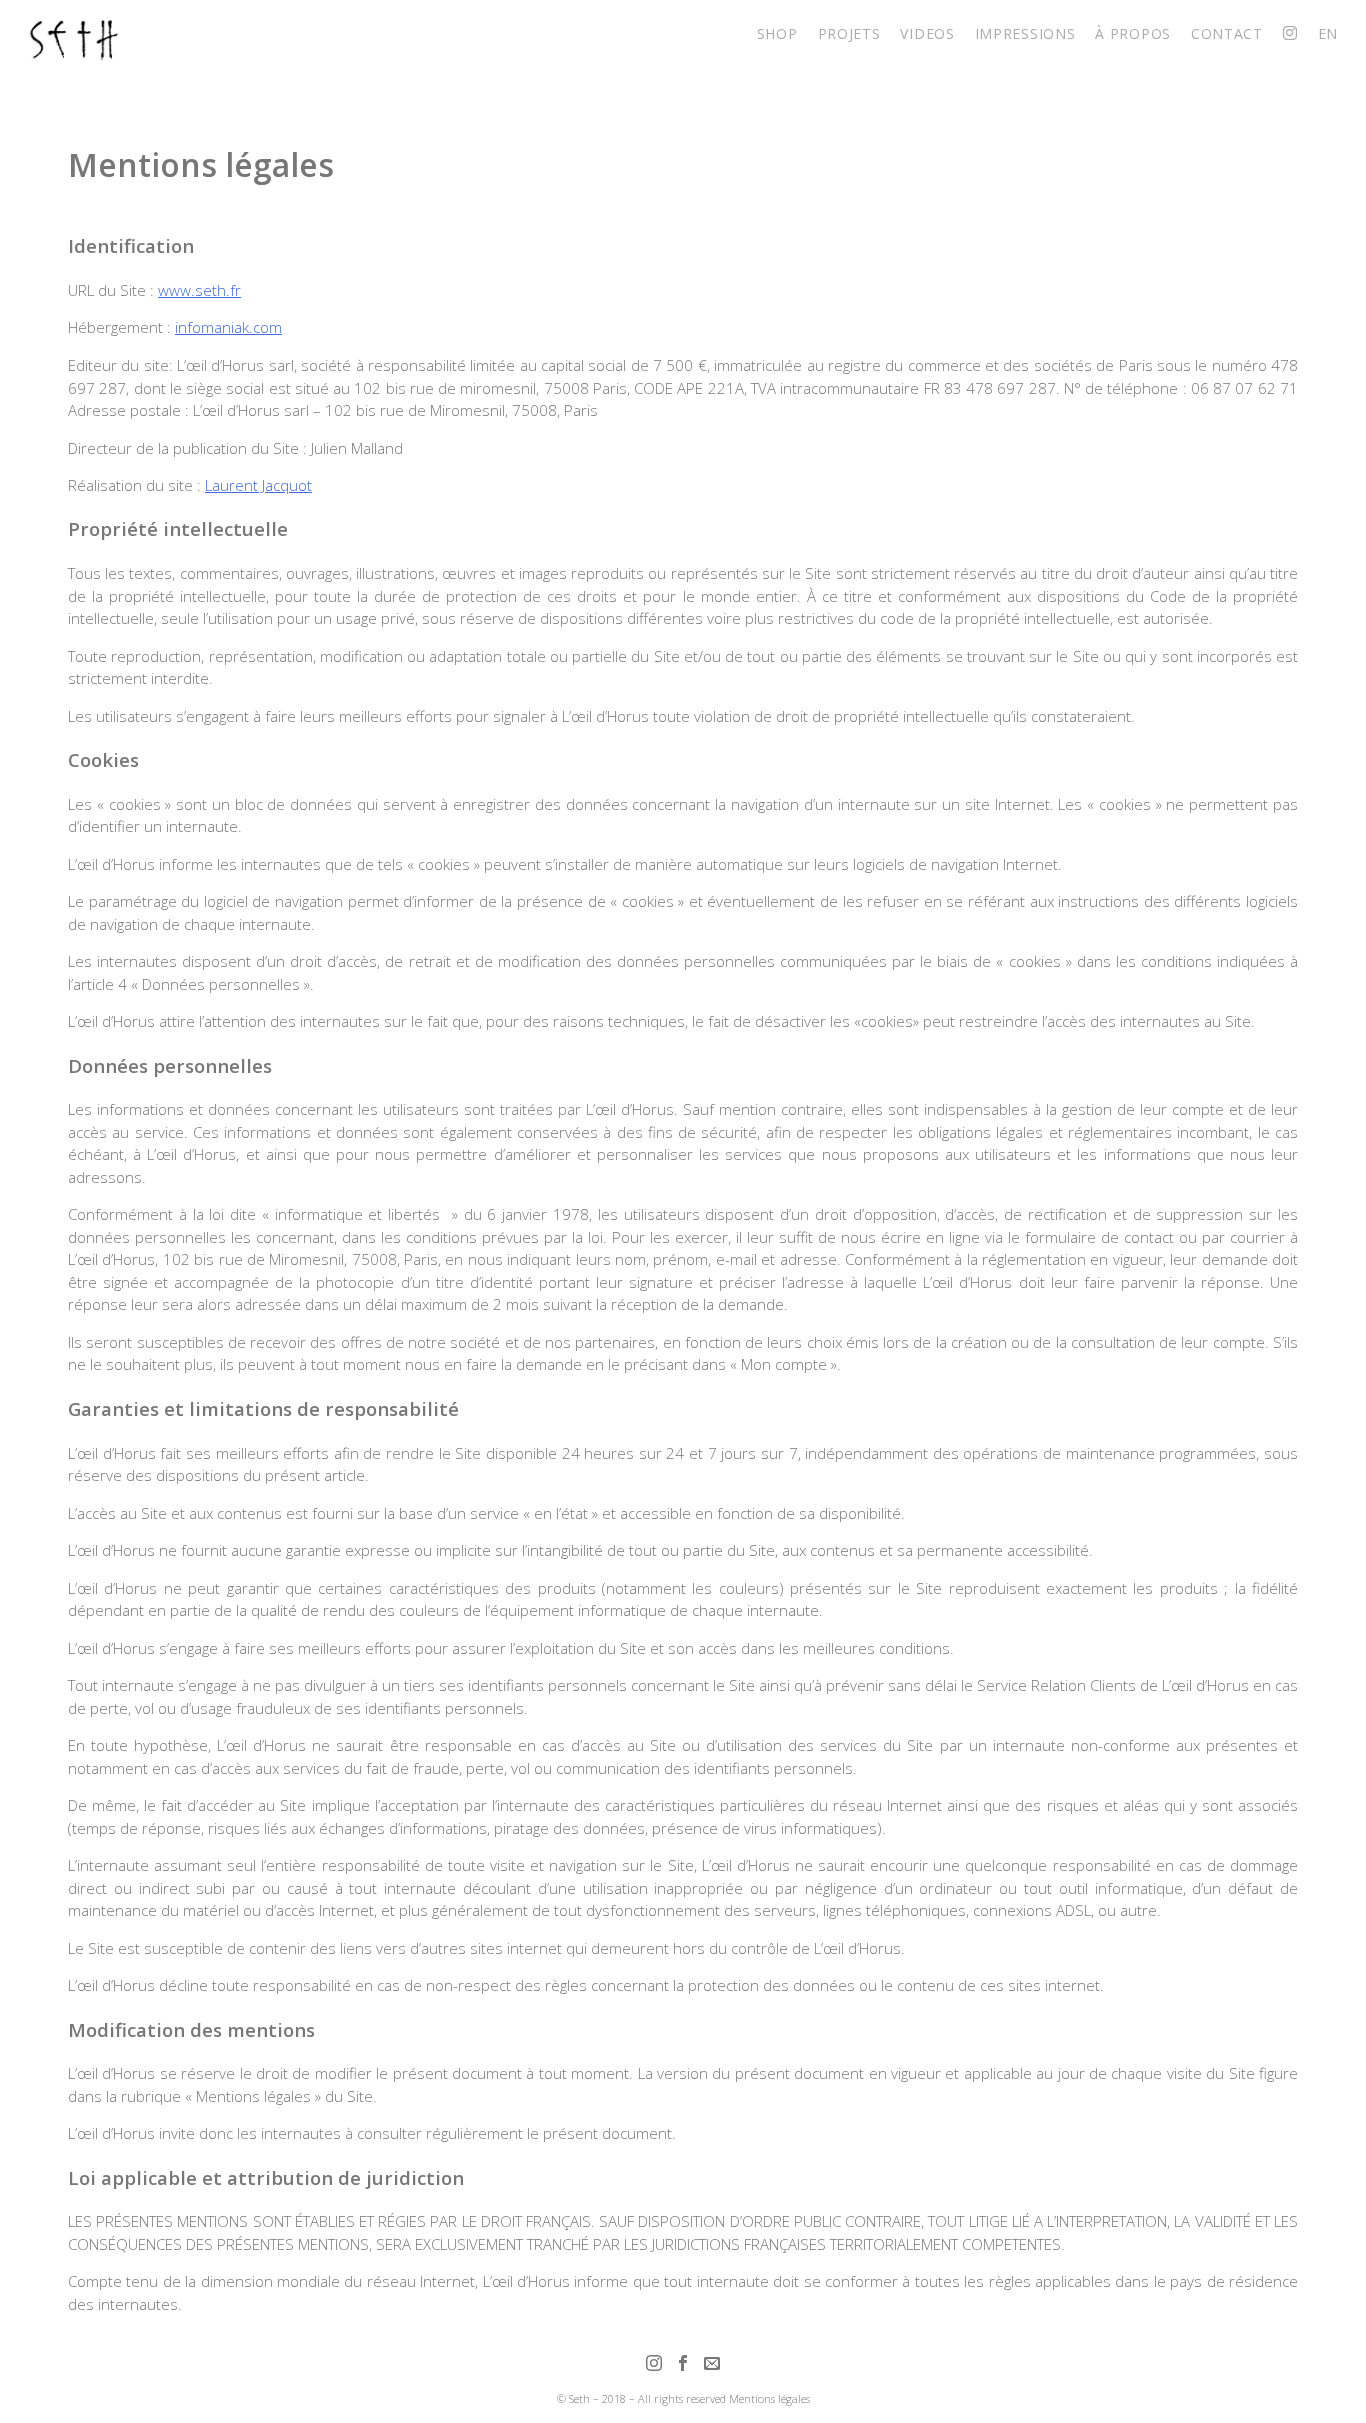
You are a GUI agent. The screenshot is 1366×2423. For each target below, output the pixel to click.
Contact (1227, 33)
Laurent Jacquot (258, 485)
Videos (927, 33)
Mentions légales (769, 2398)
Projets (849, 33)
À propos (1133, 33)
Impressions (1025, 33)
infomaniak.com (228, 327)
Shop (777, 33)
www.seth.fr (199, 290)
